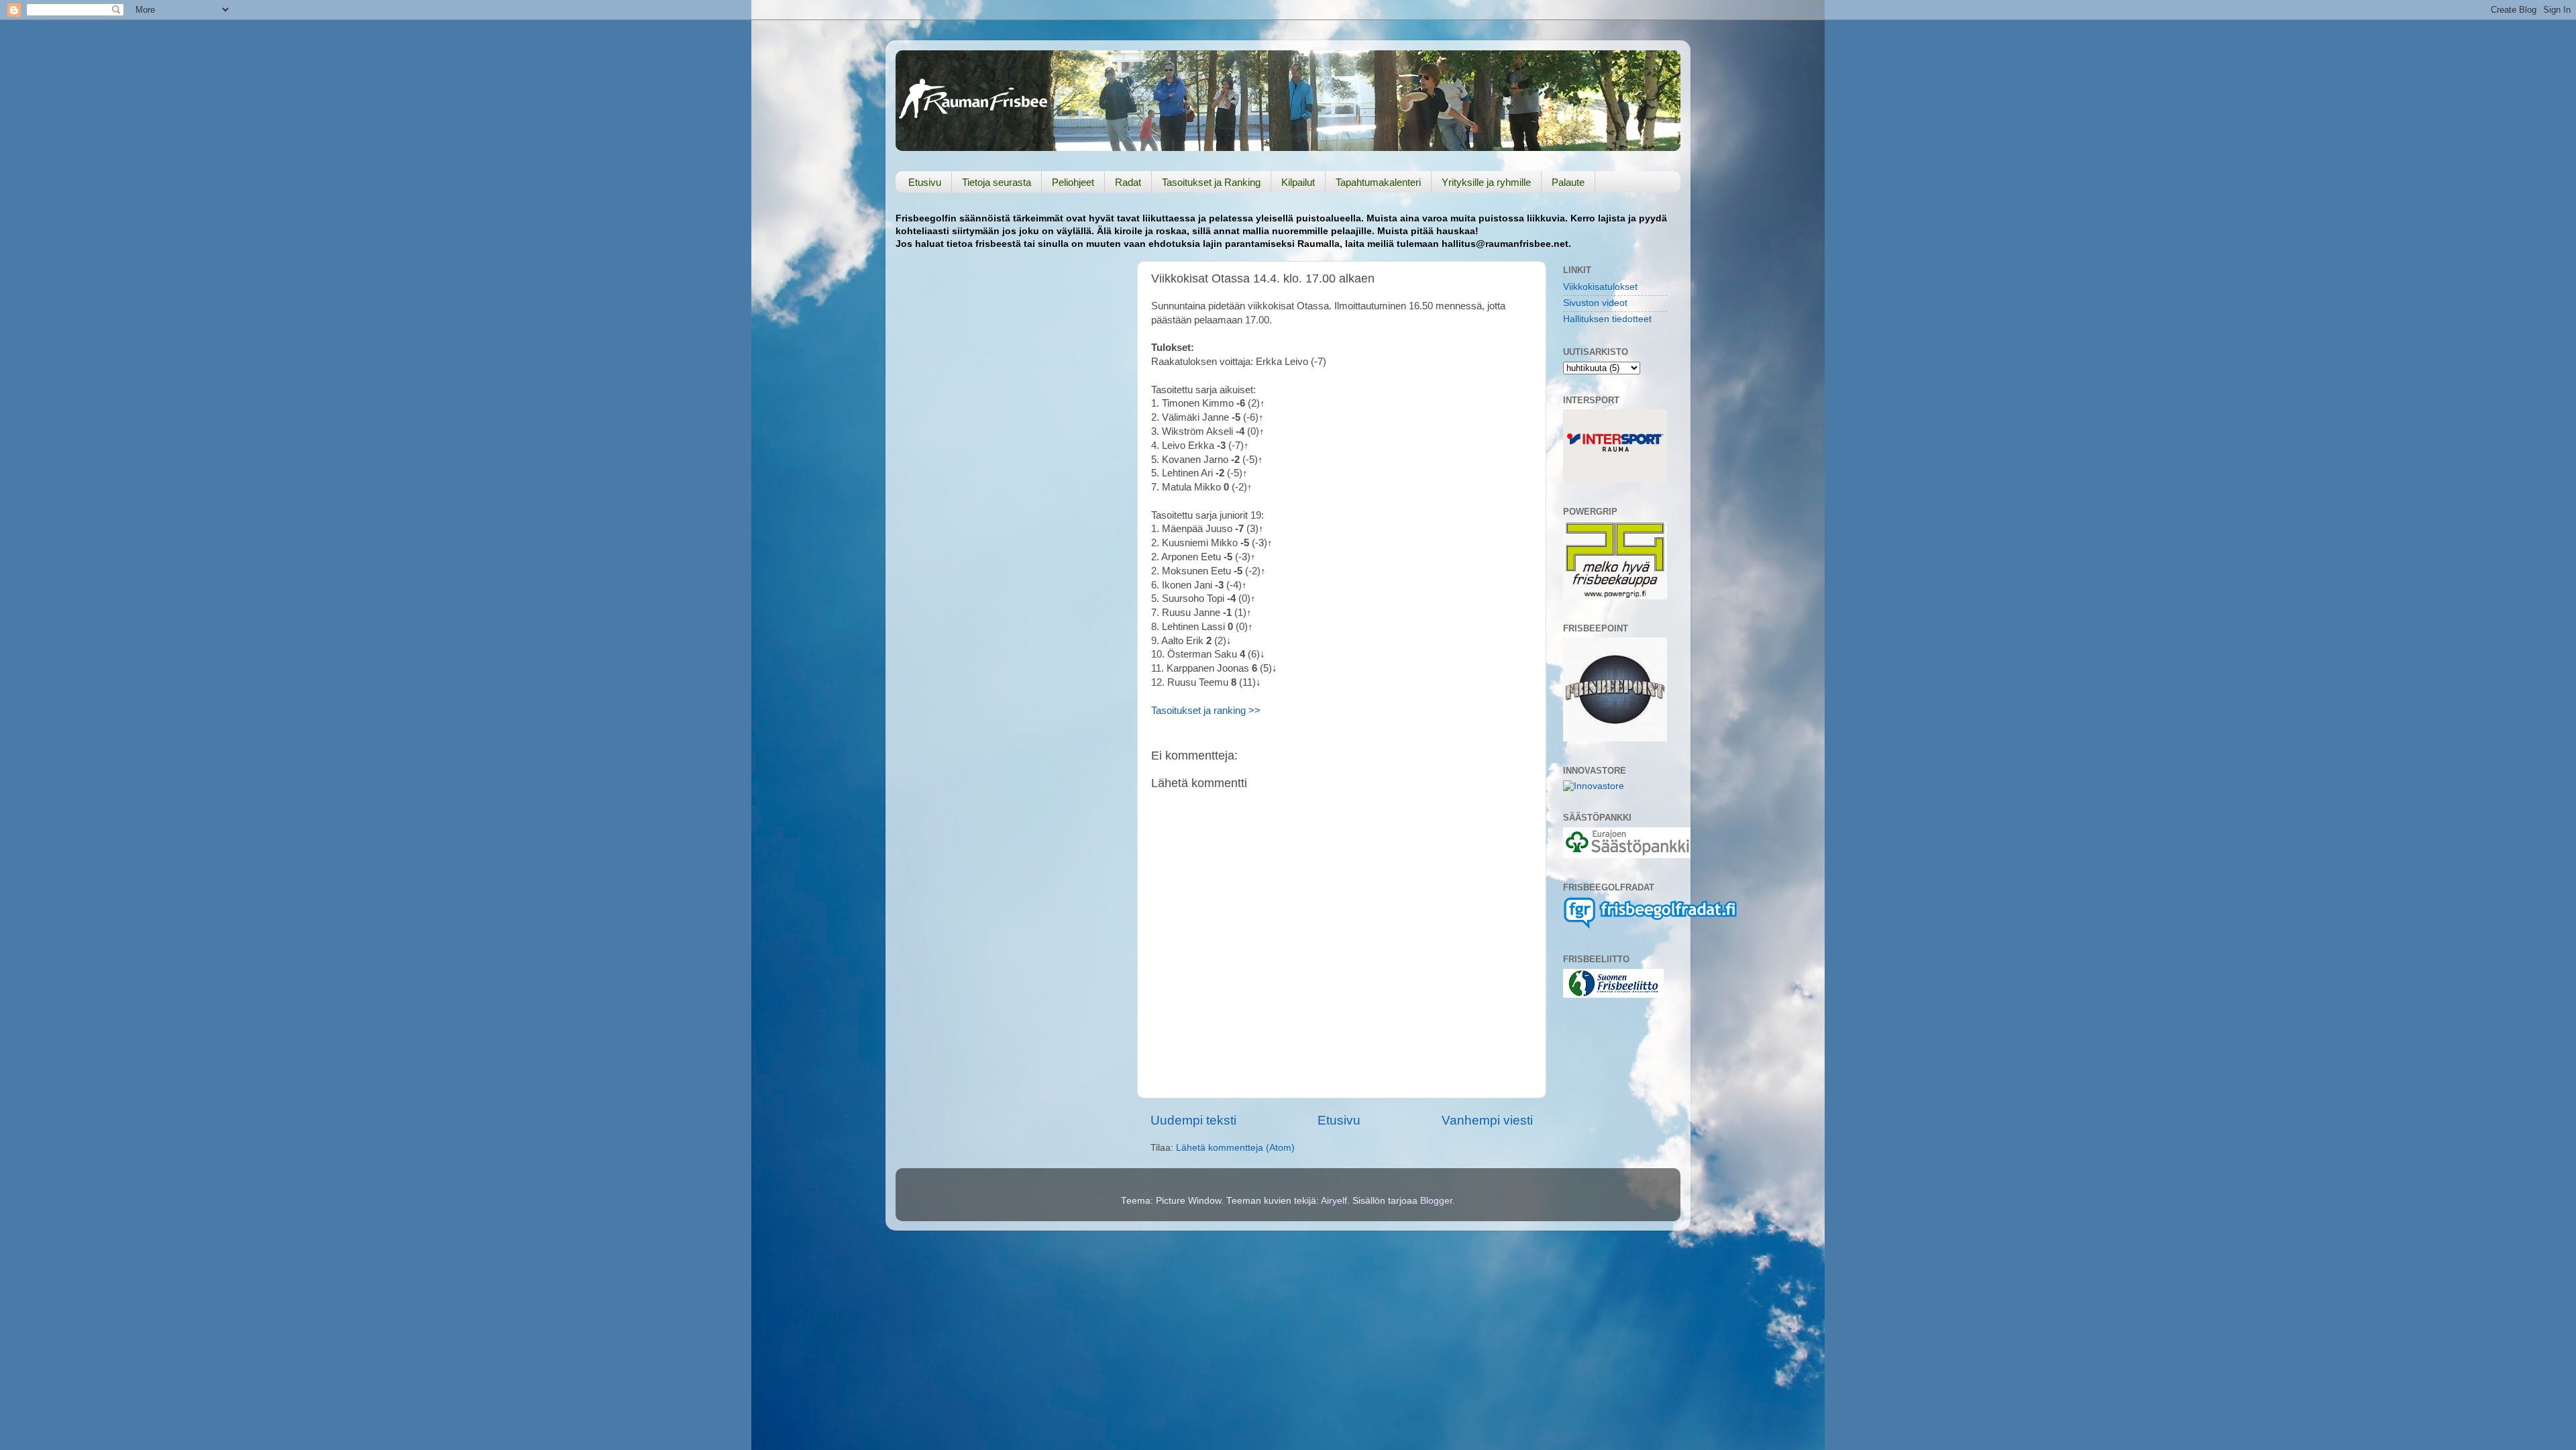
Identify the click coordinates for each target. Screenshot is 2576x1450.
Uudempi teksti (1193, 1120)
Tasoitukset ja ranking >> (1206, 711)
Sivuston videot (1595, 303)
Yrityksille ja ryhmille (1486, 182)
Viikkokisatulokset (1600, 287)
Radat (1128, 182)
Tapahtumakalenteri (1378, 182)
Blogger (1436, 1201)
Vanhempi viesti (1487, 1120)
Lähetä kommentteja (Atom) (1235, 1148)
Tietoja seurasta (997, 182)
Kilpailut (1298, 182)
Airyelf (1334, 1201)
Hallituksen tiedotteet (1607, 319)
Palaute (1568, 182)
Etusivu (925, 182)
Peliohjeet (1073, 182)
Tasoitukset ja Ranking (1211, 182)
